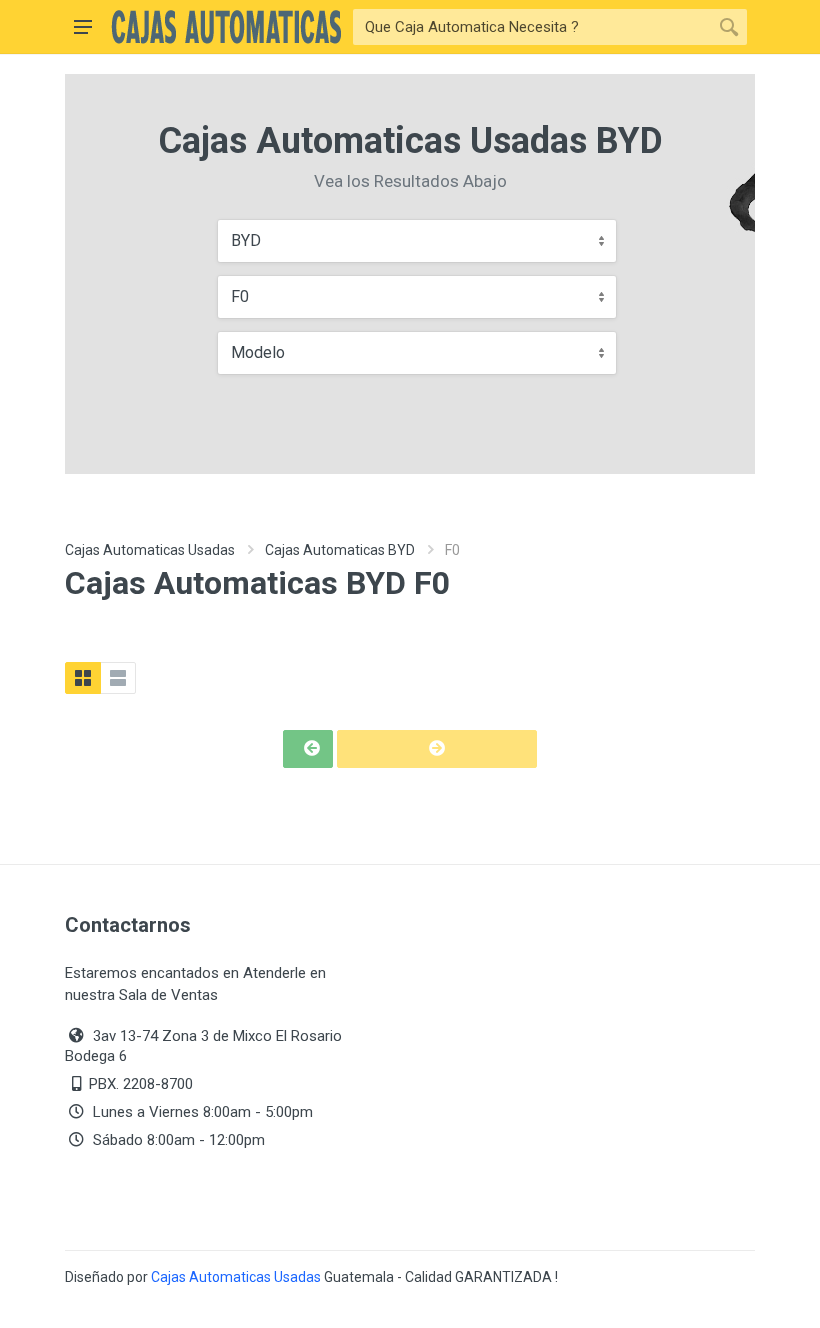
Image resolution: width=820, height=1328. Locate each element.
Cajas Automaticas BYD (340, 550)
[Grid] (83, 678)
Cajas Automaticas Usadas (150, 550)
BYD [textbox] (246, 240)
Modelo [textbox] (258, 352)
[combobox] (417, 241)
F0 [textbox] (240, 296)
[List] (118, 678)
